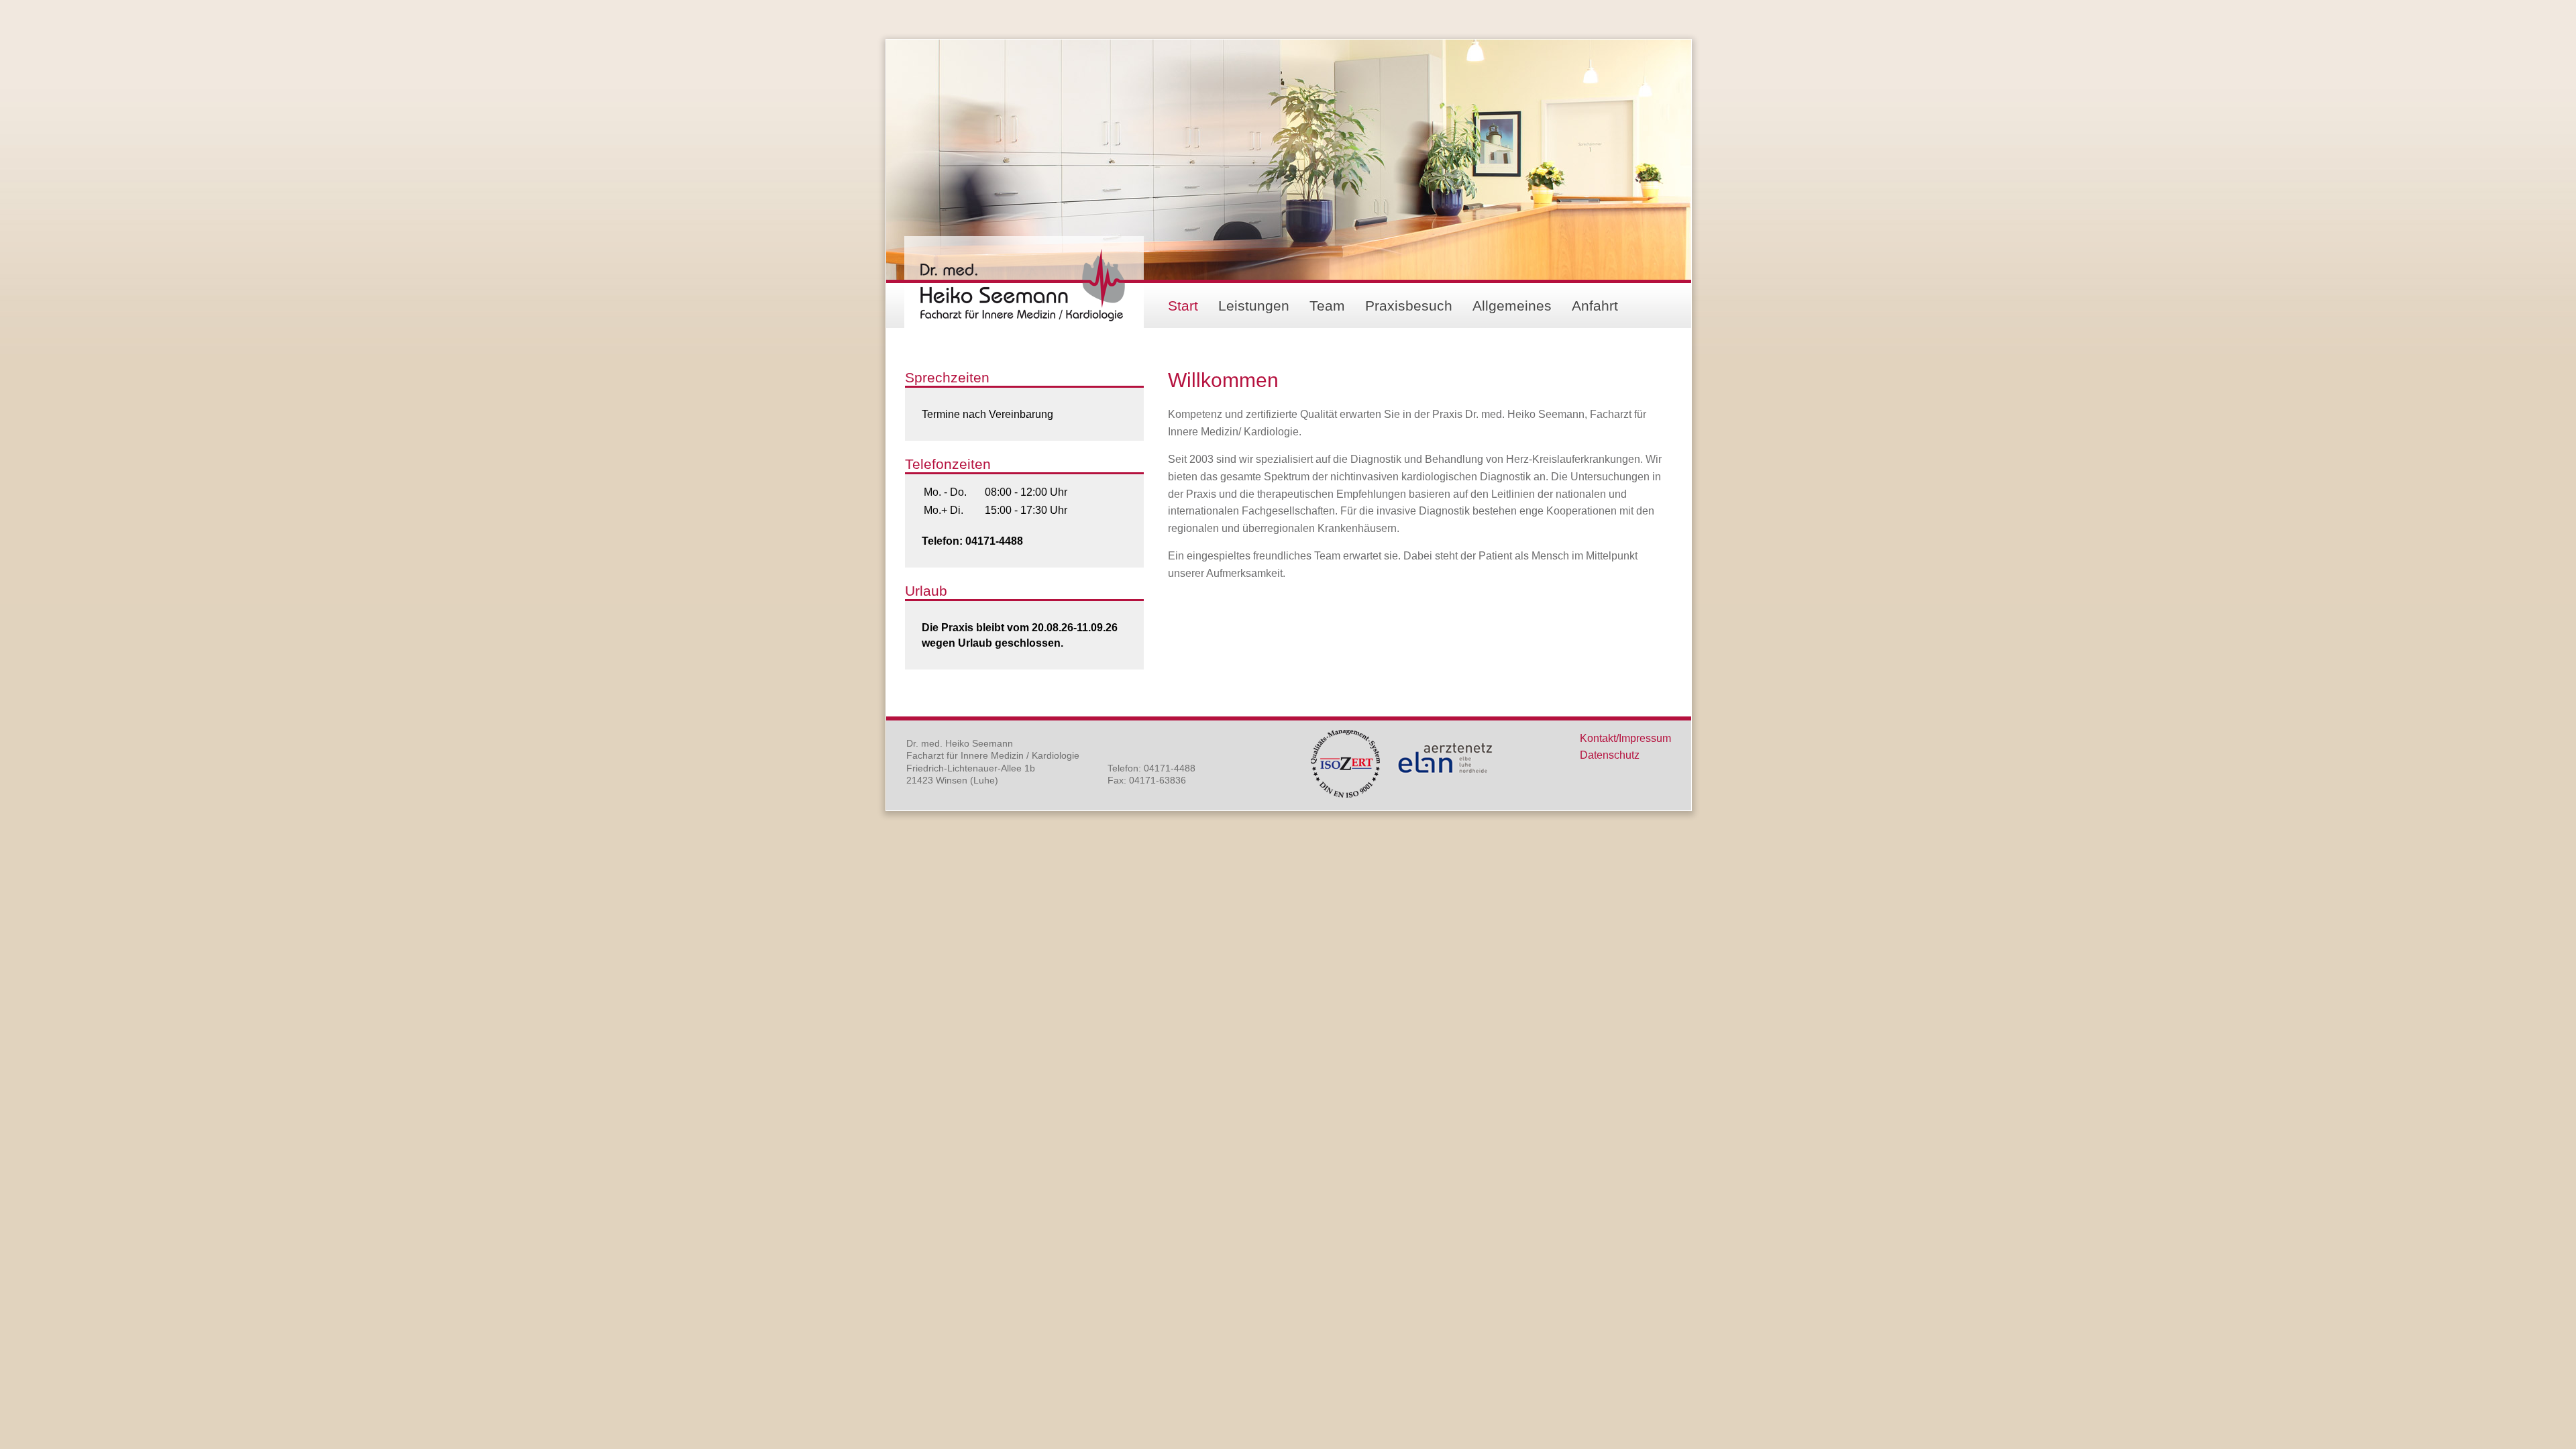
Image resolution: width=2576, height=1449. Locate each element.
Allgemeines (1512, 306)
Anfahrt (1595, 306)
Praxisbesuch (1409, 306)
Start (1183, 306)
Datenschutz (1610, 755)
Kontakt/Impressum (1625, 738)
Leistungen (1254, 306)
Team (1327, 306)
